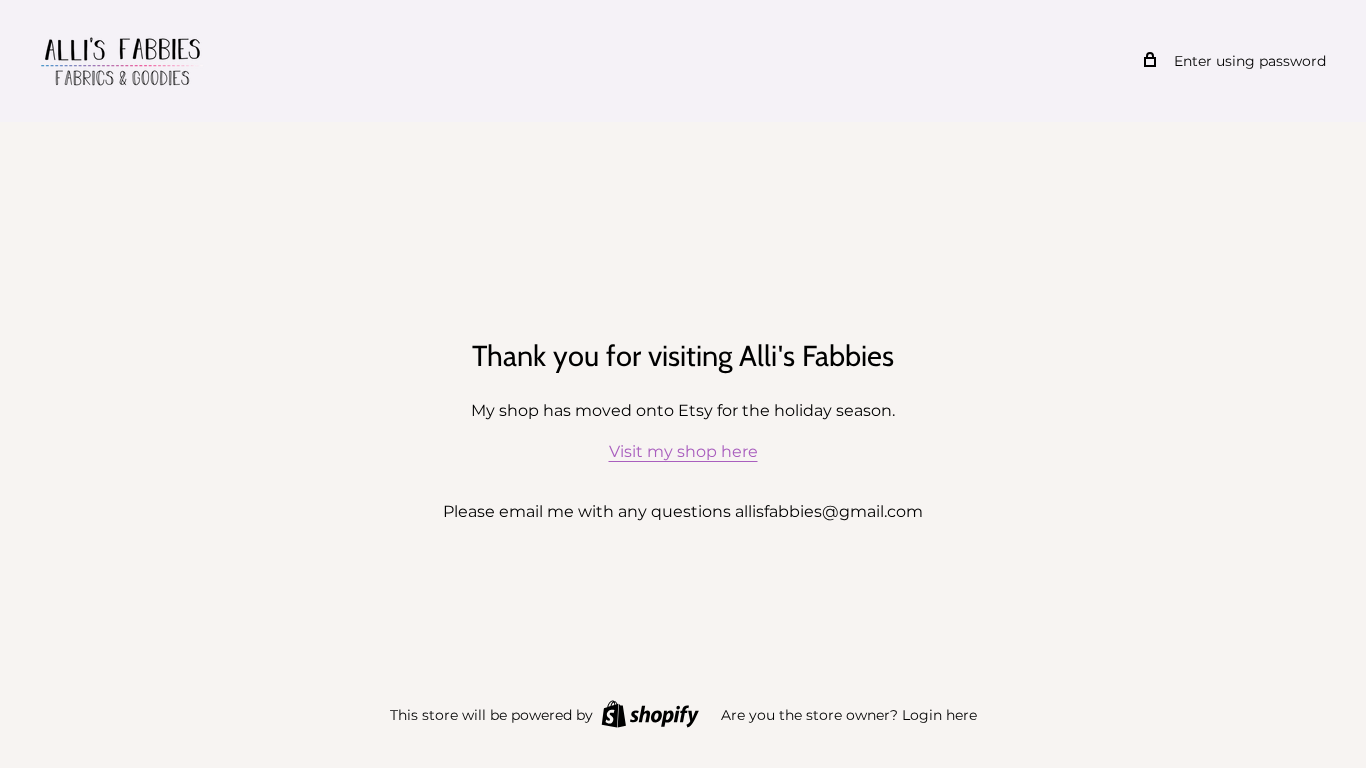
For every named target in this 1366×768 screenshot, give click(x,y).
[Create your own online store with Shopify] (650, 714)
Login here (939, 715)
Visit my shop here (683, 451)
